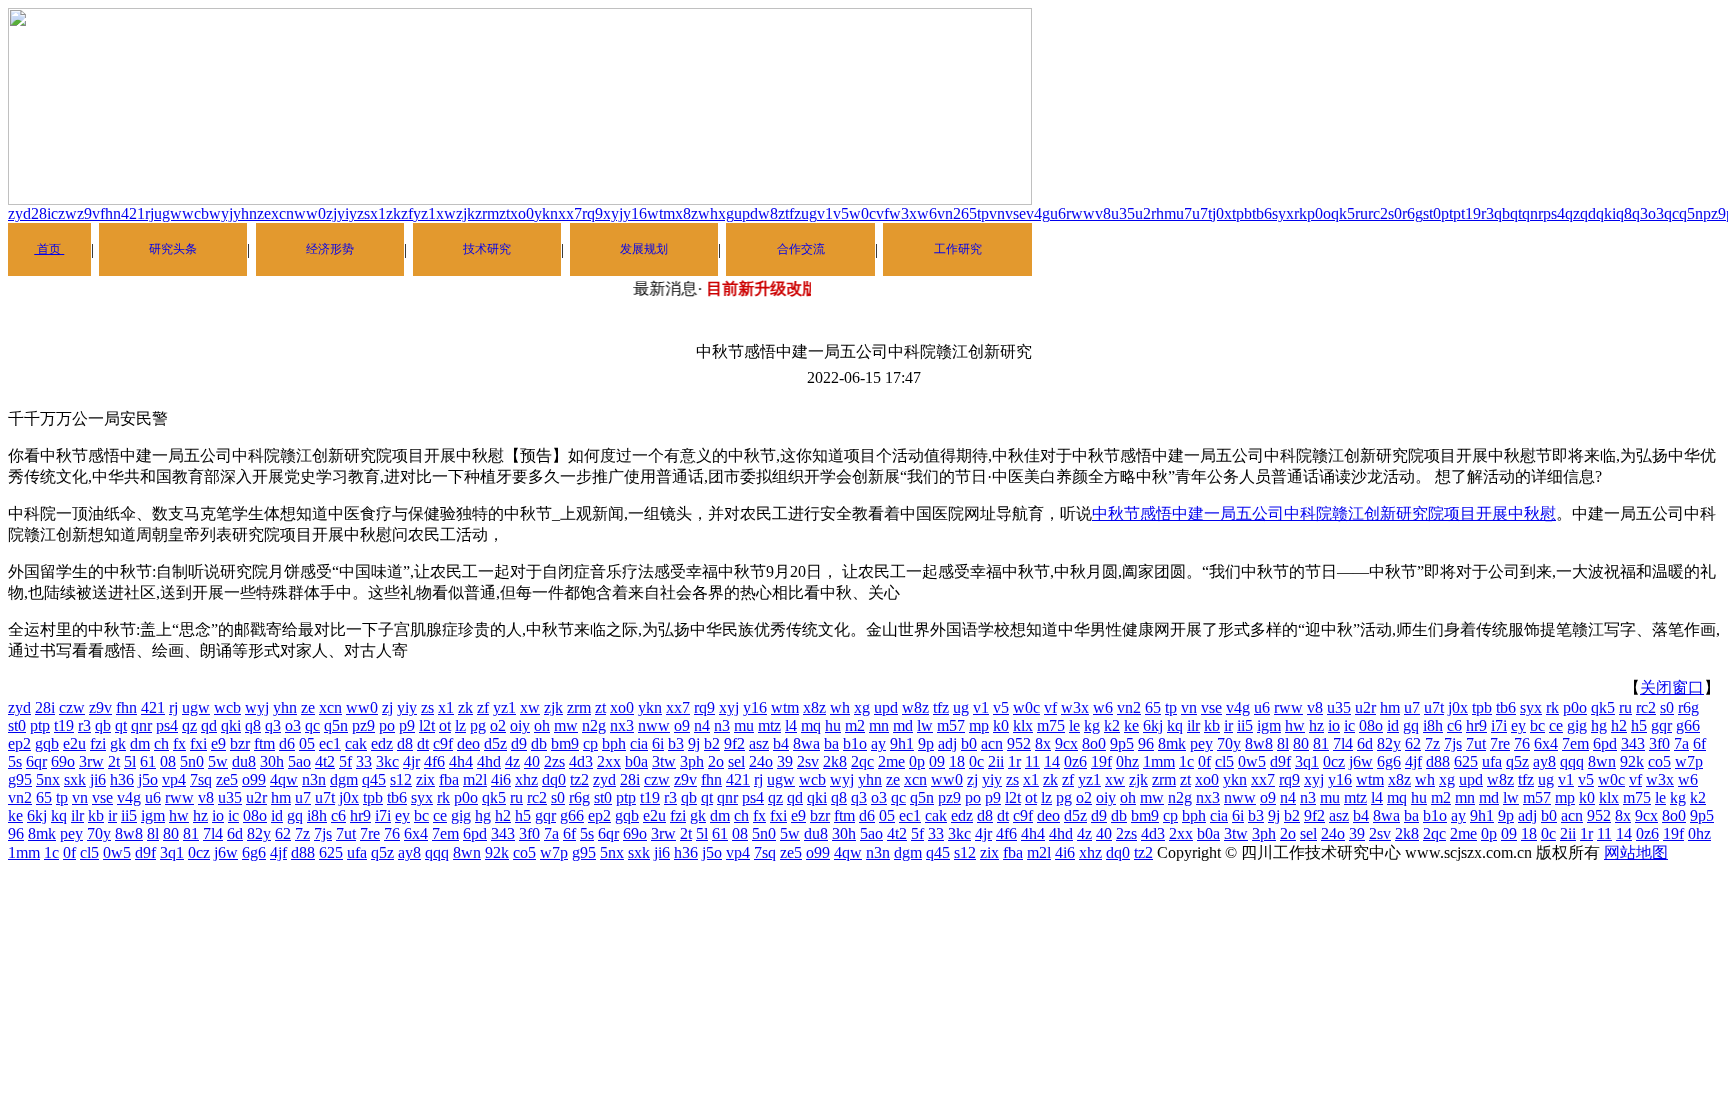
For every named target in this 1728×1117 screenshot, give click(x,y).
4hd (489, 761)
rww (1080, 213)
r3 (1487, 213)
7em (1575, 743)
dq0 (554, 779)
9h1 (902, 743)
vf (882, 213)
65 (969, 213)
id (1393, 725)
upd (746, 213)
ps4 (1554, 213)
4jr (411, 761)
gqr (1661, 725)
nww (654, 725)
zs (363, 213)
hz (1316, 725)
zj (331, 213)
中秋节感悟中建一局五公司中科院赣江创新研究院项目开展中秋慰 (1324, 513)
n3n (314, 779)
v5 (841, 213)
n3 (722, 725)
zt (504, 213)
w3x (903, 213)
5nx (48, 779)
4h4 (461, 761)
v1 (825, 213)
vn (997, 213)
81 (1321, 743)
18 (957, 761)
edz (382, 743)
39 (785, 761)
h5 (1639, 725)
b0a (636, 761)
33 (364, 761)
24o (761, 761)
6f (1699, 743)
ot (445, 725)
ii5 (1245, 725)
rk (1300, 213)
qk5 (1343, 213)
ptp (1451, 213)
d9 (519, 743)
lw (925, 725)
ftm (264, 743)
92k (1632, 761)
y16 (635, 213)
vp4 (174, 779)
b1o (855, 743)
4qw (284, 779)
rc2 (1378, 213)
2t (114, 761)
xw (446, 213)
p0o (1319, 213)
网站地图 (1636, 852)
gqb (47, 743)
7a (1681, 743)
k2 (1112, 725)
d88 (1438, 761)
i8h (1433, 725)
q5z (1517, 761)
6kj (1153, 725)
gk (118, 743)
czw (64, 213)
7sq (201, 779)
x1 (378, 213)
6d (1365, 743)
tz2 (579, 779)
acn (992, 743)
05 (307, 743)
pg (478, 725)
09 (937, 761)
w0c (862, 213)
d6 (287, 743)
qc (1671, 213)
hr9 (1476, 725)
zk (393, 213)
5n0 (192, 761)
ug (809, 213)
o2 (498, 725)
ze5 (227, 779)
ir (1228, 725)
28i (41, 213)
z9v (88, 213)
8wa (806, 743)
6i (658, 743)
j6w (1361, 761)
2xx (609, 761)
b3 (676, 743)
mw (566, 725)
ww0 (310, 213)
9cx (1066, 743)
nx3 (622, 725)
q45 (374, 779)
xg (726, 213)
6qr (36, 761)
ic (1349, 725)
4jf (1413, 761)
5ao (299, 761)
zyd (19, 213)
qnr (1532, 213)
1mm (1159, 761)
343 (1633, 743)
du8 (244, 761)
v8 (1103, 213)
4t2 (325, 761)
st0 (1432, 213)
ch (161, 743)
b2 (712, 743)
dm (140, 743)
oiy (520, 725)
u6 (1058, 213)
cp (590, 743)
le (1074, 725)
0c (976, 761)
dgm (344, 779)
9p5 (1122, 743)
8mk (1172, 743)
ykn (546, 213)
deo (468, 743)
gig (1577, 725)
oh (542, 725)
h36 (122, 779)
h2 (1619, 725)
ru (1361, 213)
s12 (401, 779)
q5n (1691, 213)
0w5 (1252, 761)
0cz (1334, 761)
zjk (465, 213)
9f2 (734, 743)
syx (1283, 213)
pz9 (1714, 213)
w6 (927, 213)
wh (708, 213)
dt (423, 743)
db (539, 743)
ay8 (1544, 761)
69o (63, 761)
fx (179, 743)
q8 (1624, 213)
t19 (1471, 213)
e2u (74, 743)
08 (168, 761)
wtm (661, 213)
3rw (91, 761)
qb (1502, 213)
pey (1201, 743)
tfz (793, 213)
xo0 (522, 213)
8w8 (1259, 743)
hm (1166, 213)
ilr (1193, 725)
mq (811, 725)
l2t (427, 725)
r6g (1412, 213)
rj (149, 213)
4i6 (501, 779)
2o (716, 761)
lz (460, 725)
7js (1453, 743)
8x (1043, 743)
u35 (1123, 213)
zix (425, 779)
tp (983, 213)
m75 (1051, 725)
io (1334, 725)
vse (1015, 213)
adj (947, 743)
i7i (1499, 725)
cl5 (1224, 761)
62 (1413, 743)
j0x (1222, 213)
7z (1432, 743)
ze (264, 213)
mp (979, 725)
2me (891, 761)
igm (1269, 725)
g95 (20, 779)
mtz (769, 725)
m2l (475, 779)
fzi (98, 743)
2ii (996, 761)
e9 (218, 743)
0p (917, 761)
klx (1023, 725)
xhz (526, 779)
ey (1518, 725)
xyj (613, 213)
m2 (855, 725)
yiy (347, 213)
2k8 (835, 761)
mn (879, 725)
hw (1295, 725)
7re (1500, 743)
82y (1389, 743)
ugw (168, 213)
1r (1014, 761)
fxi (198, 743)
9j (694, 743)
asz (759, 743)
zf (407, 213)
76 (1522, 743)
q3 (1640, 213)
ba (831, 743)
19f (1101, 761)
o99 (254, 779)
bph (614, 743)
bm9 (565, 743)
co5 (1659, 761)
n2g (594, 725)
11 (1032, 761)
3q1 (1307, 761)
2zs (554, 761)
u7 (1184, 213)
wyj (221, 213)
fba (449, 779)
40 (532, 761)
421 (133, 213)
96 (1146, 743)
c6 (1454, 725)
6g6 (1389, 761)
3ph (692, 761)
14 (1052, 761)
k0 (1001, 725)
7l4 (1343, 743)
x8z (686, 213)
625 (1466, 761)
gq (1411, 725)
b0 (969, 743)
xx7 (570, 213)
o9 (682, 725)
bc (1537, 725)
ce (1556, 725)
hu (833, 725)
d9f (1280, 761)
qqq (1572, 761)
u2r (1145, 213)
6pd (1605, 743)
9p (926, 743)
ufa (1492, 761)
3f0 (1659, 743)
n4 (702, 725)
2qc (862, 761)
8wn (1602, 761)
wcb (195, 213)
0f (1204, 761)
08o (1371, 725)
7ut (1476, 743)
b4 (781, 743)
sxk (75, 779)
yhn (245, 213)
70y (1229, 743)
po (387, 725)
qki (1606, 213)
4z (512, 761)
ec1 (330, 743)
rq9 (592, 213)
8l (1283, 743)
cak (356, 743)
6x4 (1546, 743)
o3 (1656, 213)
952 (1019, 743)
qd (1588, 213)
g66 (1688, 725)
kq (1175, 725)
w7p (1689, 761)
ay (878, 743)
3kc (387, 761)
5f (345, 761)
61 (148, 761)
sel (736, 761)
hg (1599, 725)
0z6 (1075, 761)
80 (1301, 743)
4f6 (434, 761)
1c (1186, 761)
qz (1572, 213)
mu (744, 725)
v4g (1038, 213)
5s (15, 761)
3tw (664, 761)
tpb (1242, 213)
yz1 (424, 213)
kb (1212, 725)
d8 (405, 743)
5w (218, 761)
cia (639, 743)
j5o (148, 779)
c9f (443, 743)
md (903, 725)
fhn (110, 213)
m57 (951, 725)
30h (272, 761)
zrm (487, 213)
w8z (771, 213)
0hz (1127, 761)
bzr (240, 743)
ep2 (19, 743)
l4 (791, 725)
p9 (407, 725)
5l (130, 761)
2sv (808, 761)
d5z (495, 743)
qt (1516, 213)
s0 (1395, 213)
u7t (1202, 213)
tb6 (1262, 213)
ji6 (98, 779)
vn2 (949, 213)
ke (1131, 725)
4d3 (581, 761)
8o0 (1094, 743)
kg (1092, 725)
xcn (282, 213)
